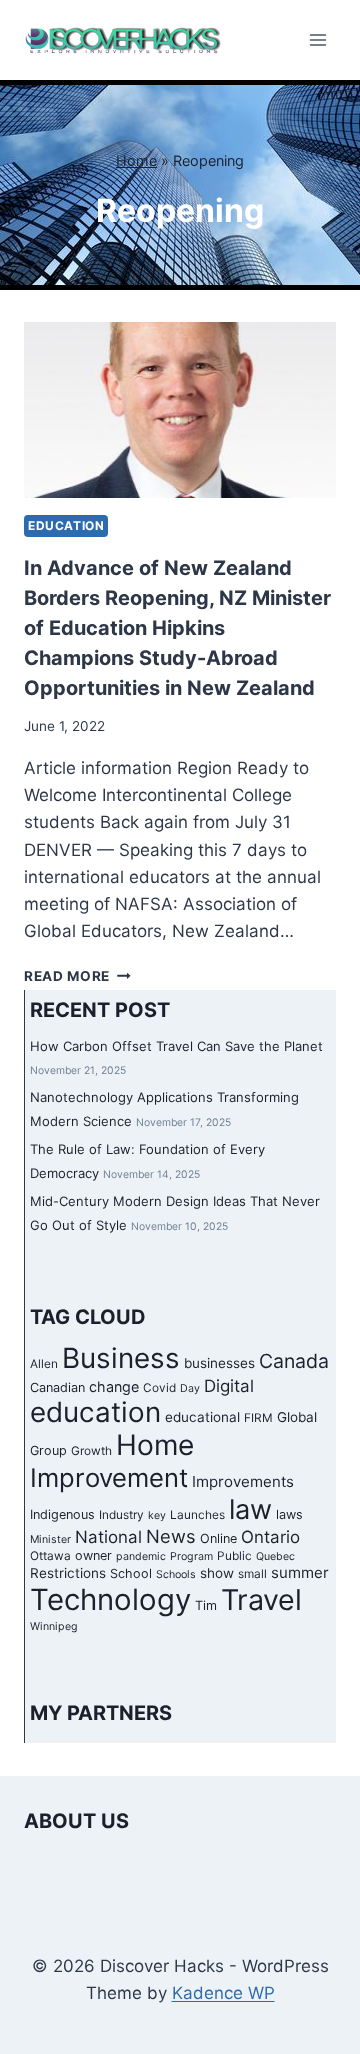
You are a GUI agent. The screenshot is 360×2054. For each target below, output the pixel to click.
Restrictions (68, 1573)
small (252, 1574)
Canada (294, 1361)
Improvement (109, 1477)
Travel (261, 1599)
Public (234, 1556)
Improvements (243, 1481)
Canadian (57, 1387)
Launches (197, 1515)
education (95, 1412)
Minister (50, 1539)
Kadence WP (223, 1993)
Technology (110, 1599)
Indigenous (62, 1514)
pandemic (141, 1556)
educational (202, 1417)
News (171, 1536)
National (108, 1537)
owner (93, 1555)
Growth (91, 1451)
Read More (77, 976)
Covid (159, 1388)
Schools (176, 1574)
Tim (206, 1605)
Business (121, 1358)
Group (48, 1450)
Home (136, 160)
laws (289, 1514)
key (157, 1515)
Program (191, 1556)
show (217, 1573)
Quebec (275, 1556)
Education (66, 525)
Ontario (270, 1537)
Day (190, 1388)
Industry (121, 1515)
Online (218, 1538)
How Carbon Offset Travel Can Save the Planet (176, 1046)
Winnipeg (54, 1626)
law (250, 1509)
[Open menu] (317, 39)
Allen (44, 1364)
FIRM (258, 1418)
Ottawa (50, 1556)
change (114, 1386)
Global (297, 1417)
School (131, 1573)
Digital (229, 1386)
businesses (219, 1363)
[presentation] (180, 410)
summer (300, 1572)
